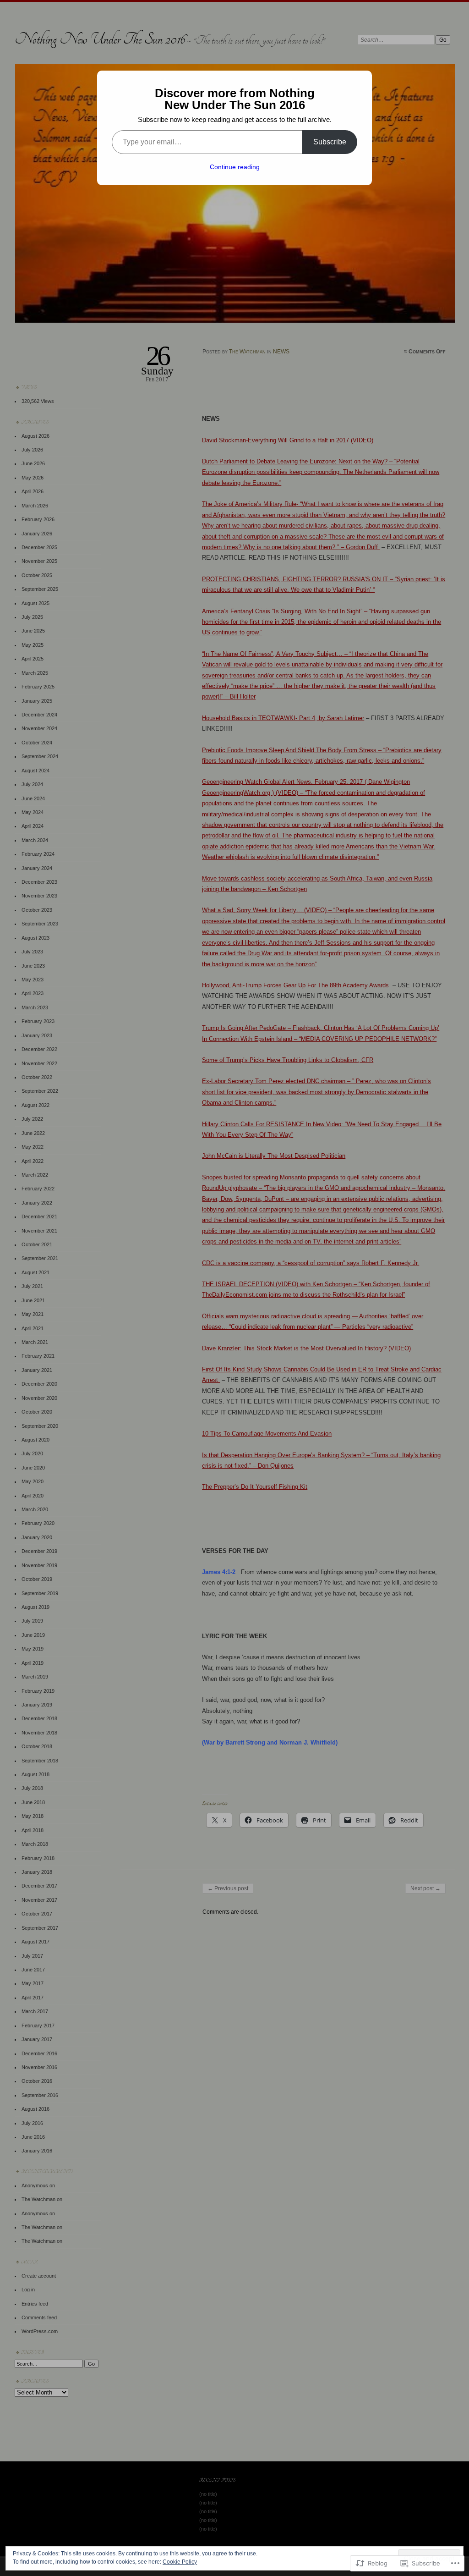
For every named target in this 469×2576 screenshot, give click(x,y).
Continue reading (235, 167)
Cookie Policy (180, 2562)
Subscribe (330, 142)
